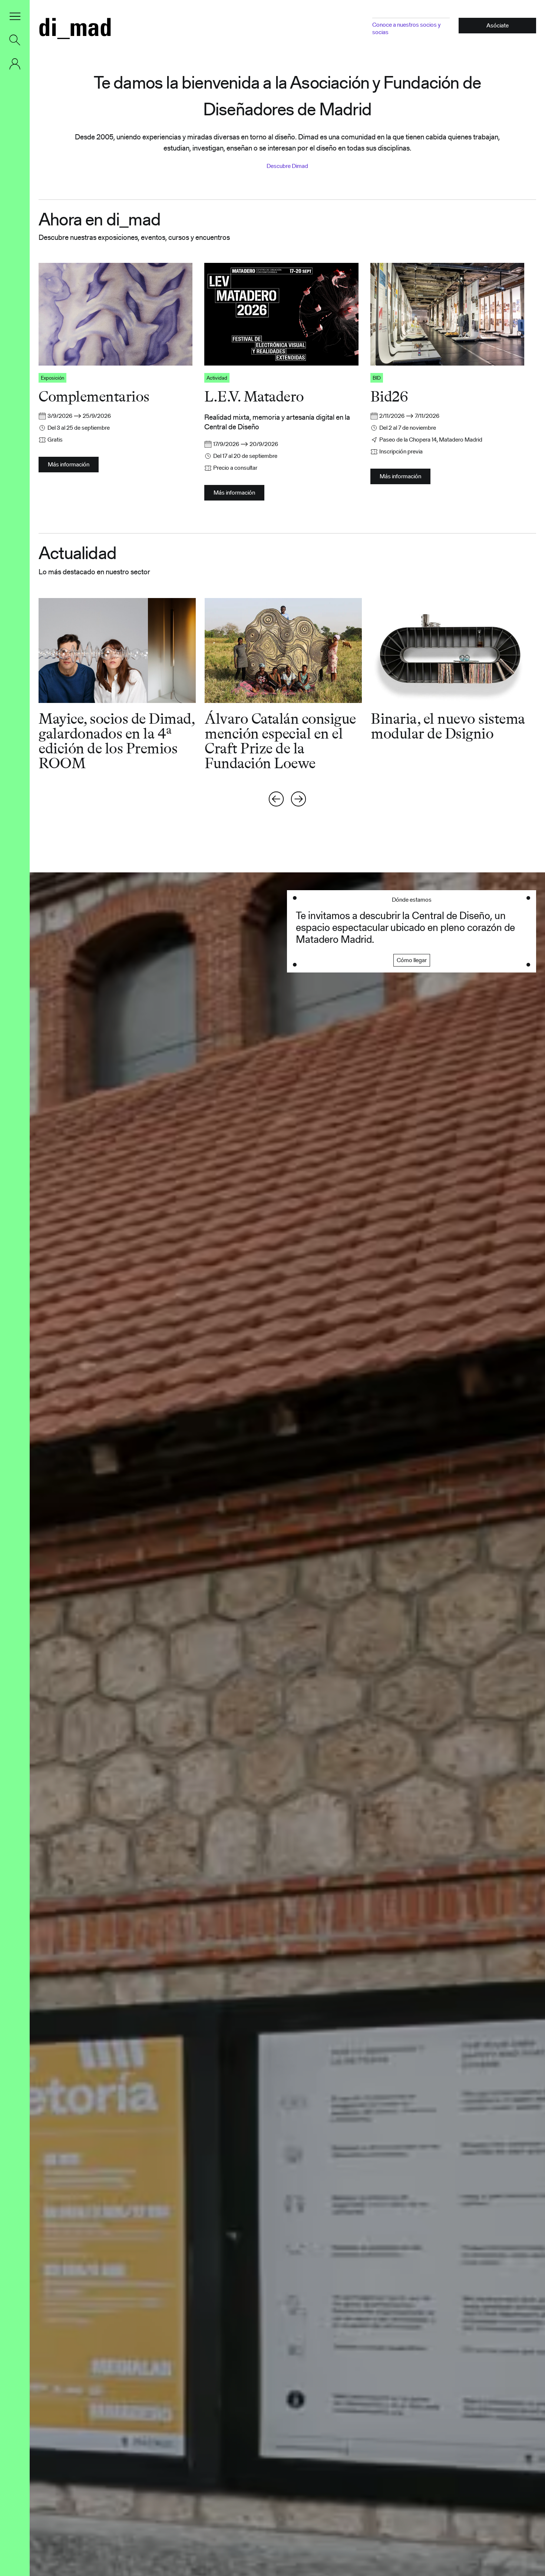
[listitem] (122, 684)
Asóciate (498, 25)
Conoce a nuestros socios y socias (406, 28)
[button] (15, 16)
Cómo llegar (412, 960)
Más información (69, 464)
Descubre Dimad (287, 166)
